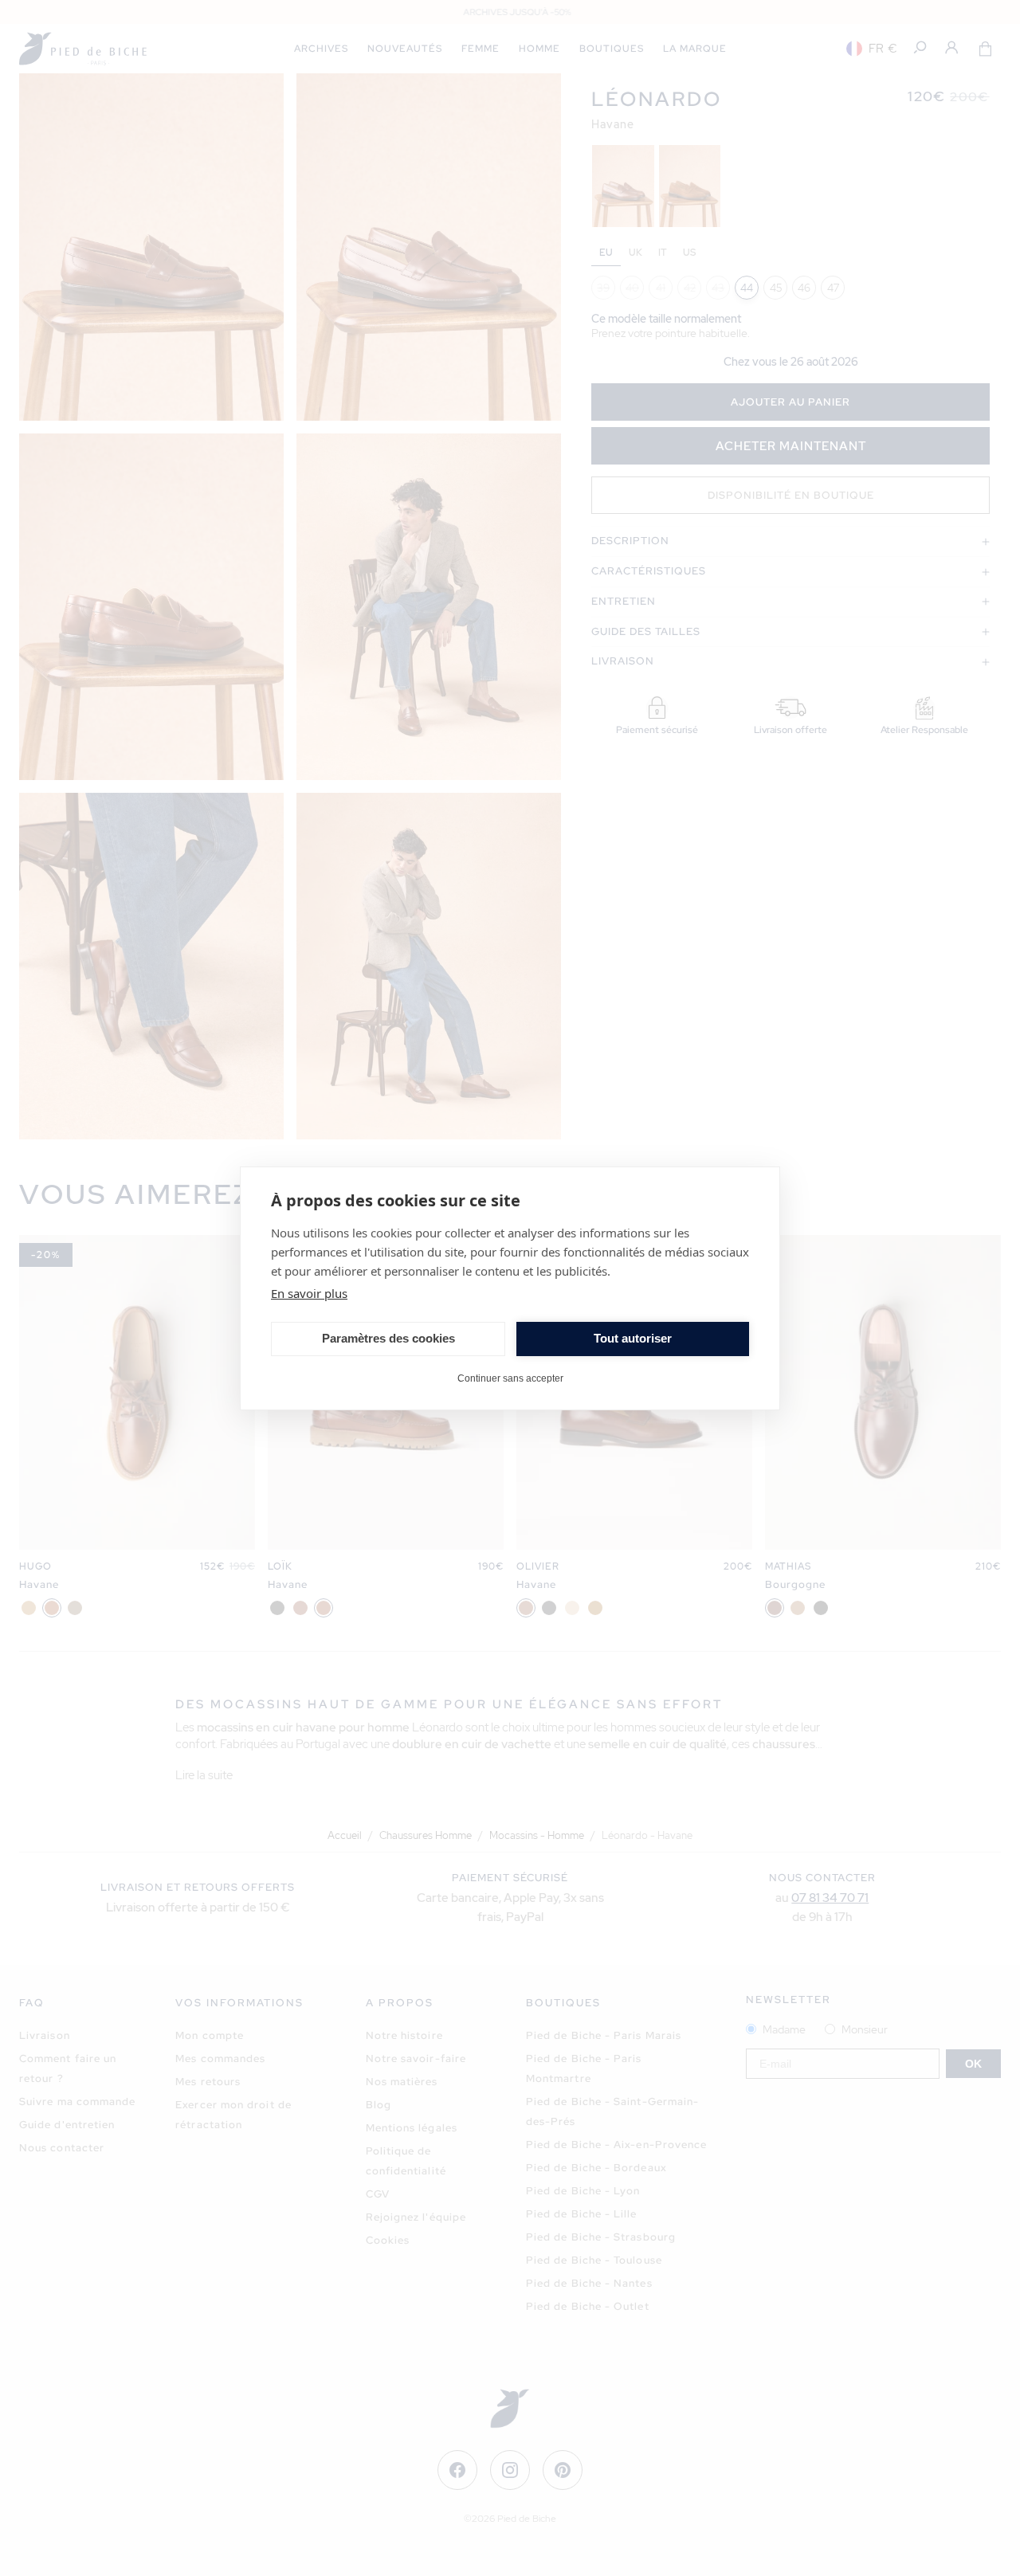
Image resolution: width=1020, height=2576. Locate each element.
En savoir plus (309, 1293)
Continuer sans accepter (510, 1378)
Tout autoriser (633, 1338)
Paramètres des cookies (388, 1338)
